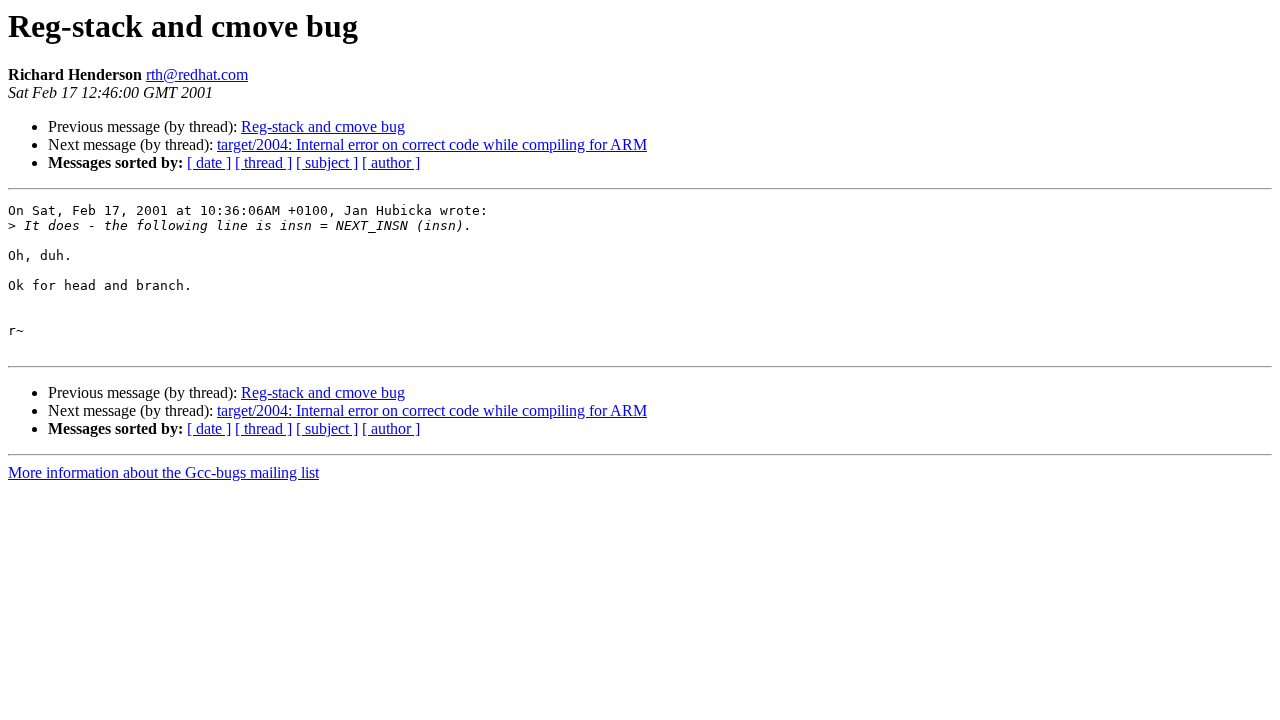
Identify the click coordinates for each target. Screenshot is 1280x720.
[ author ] (391, 162)
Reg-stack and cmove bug (323, 126)
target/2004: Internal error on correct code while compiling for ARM (432, 144)
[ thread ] (263, 162)
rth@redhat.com (197, 74)
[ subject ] (327, 162)
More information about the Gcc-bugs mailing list (163, 472)
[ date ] (209, 162)
